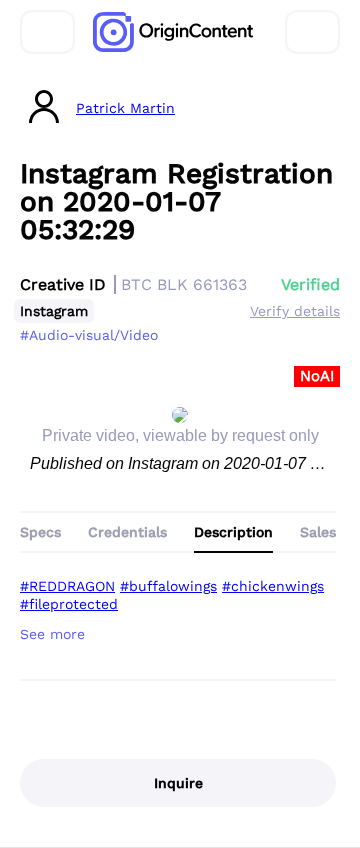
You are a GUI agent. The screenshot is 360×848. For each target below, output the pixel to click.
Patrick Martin (125, 108)
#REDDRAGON (67, 586)
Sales (318, 532)
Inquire (178, 783)
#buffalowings (168, 586)
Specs (40, 532)
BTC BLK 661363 (184, 284)
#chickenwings (273, 586)
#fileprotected (69, 604)
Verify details (295, 311)
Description (233, 532)
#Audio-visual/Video (89, 335)
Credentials (127, 532)
